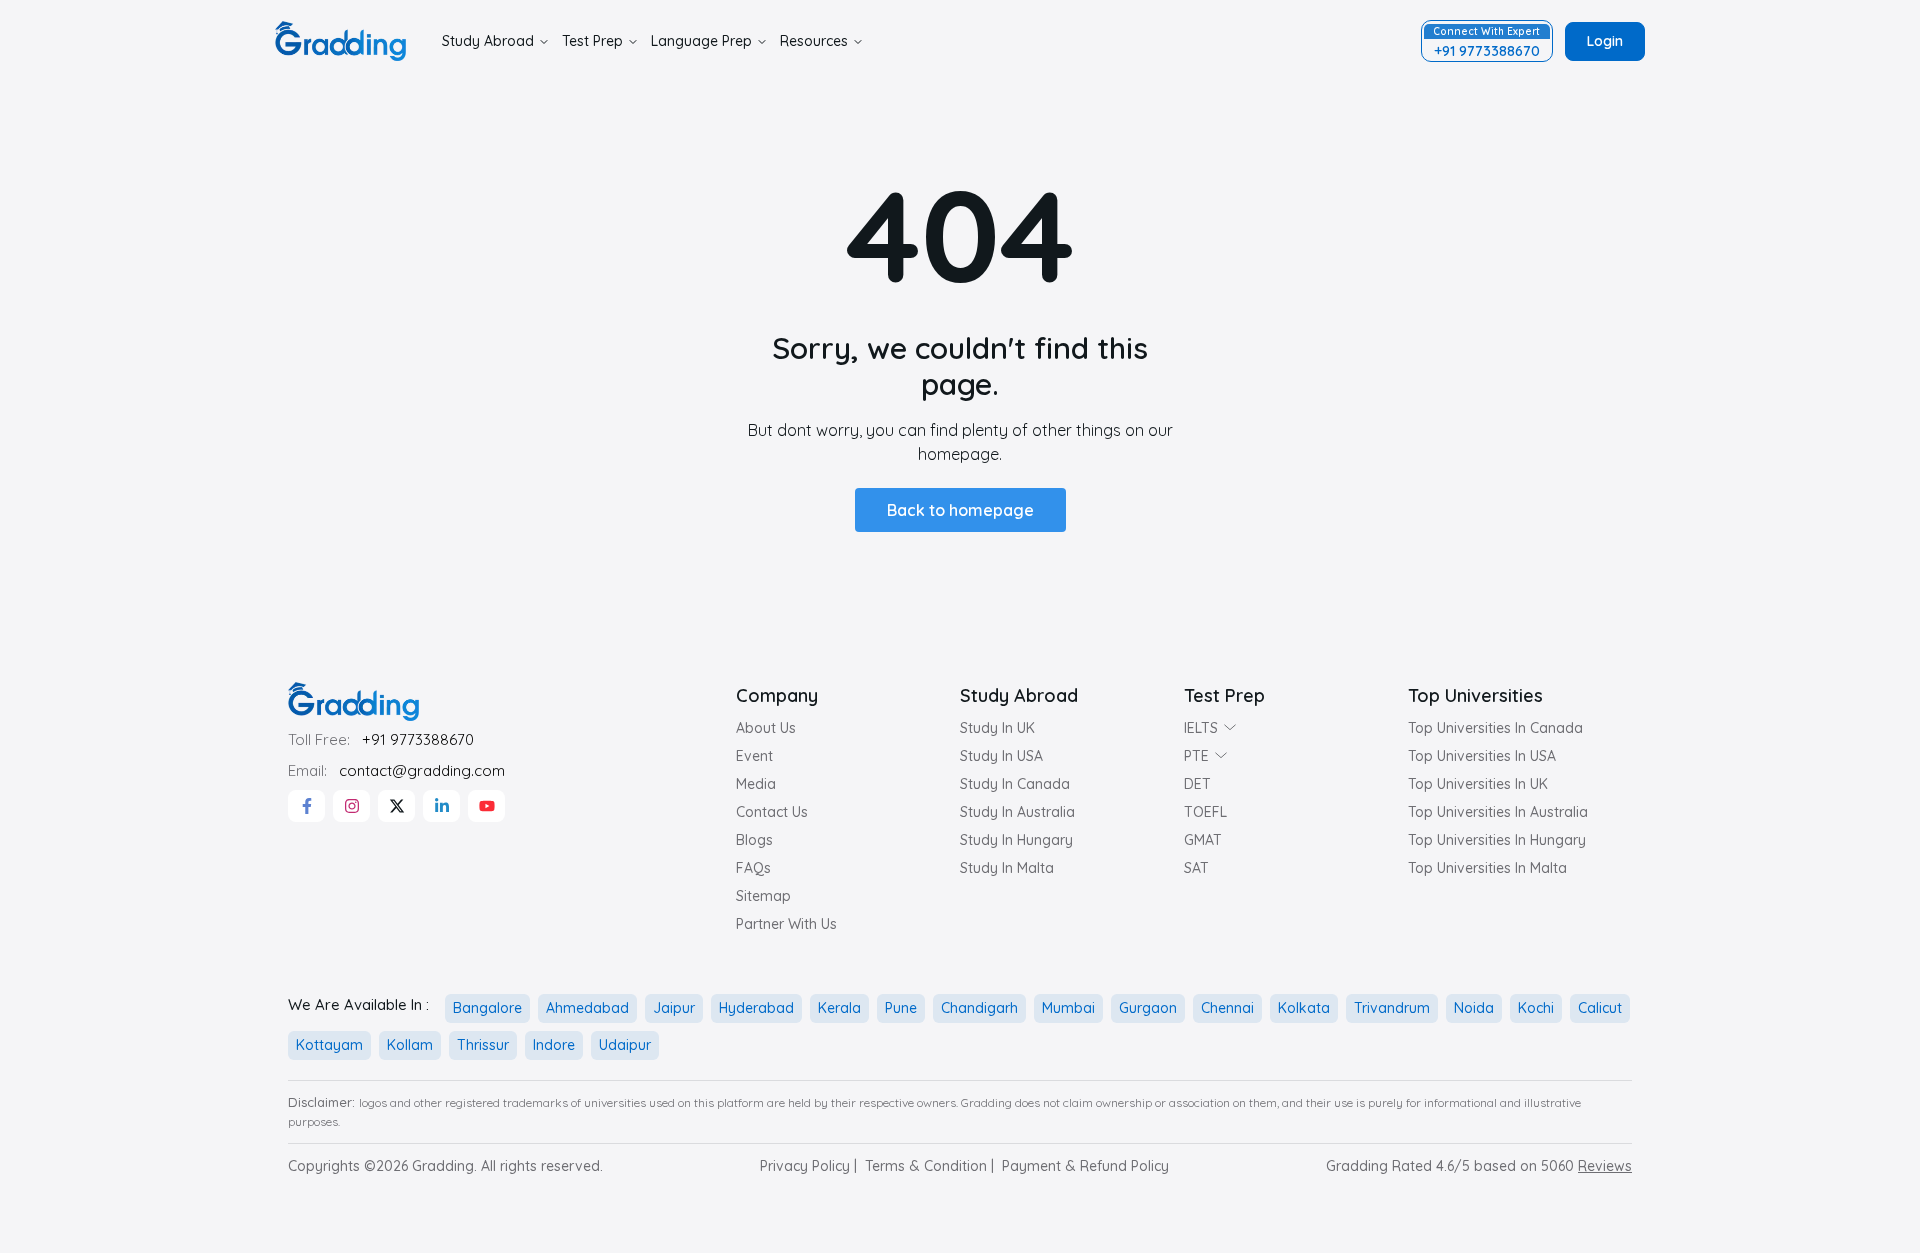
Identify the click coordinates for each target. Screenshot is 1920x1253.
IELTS (1201, 728)
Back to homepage (960, 510)
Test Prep (592, 41)
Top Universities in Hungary (1497, 840)
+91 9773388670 (418, 739)
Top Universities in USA (1482, 756)
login (1605, 41)
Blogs (754, 840)
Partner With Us (786, 924)
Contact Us (772, 812)
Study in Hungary (1016, 840)
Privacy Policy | (808, 1166)
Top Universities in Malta (1487, 868)
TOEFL (1205, 812)
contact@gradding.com (422, 770)
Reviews (1605, 1166)
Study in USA (1001, 756)
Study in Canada (1015, 784)
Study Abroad (488, 41)
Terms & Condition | (929, 1166)
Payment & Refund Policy (1085, 1166)
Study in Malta (1007, 868)
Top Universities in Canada (1495, 728)
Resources (814, 41)
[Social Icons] (306, 806)
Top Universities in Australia (1498, 812)
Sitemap (763, 896)
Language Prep (701, 41)
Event (754, 756)
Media (756, 784)
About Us (766, 728)
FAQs (753, 868)
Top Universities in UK (1478, 784)
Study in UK (997, 728)
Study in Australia (1017, 812)
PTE (1196, 756)
